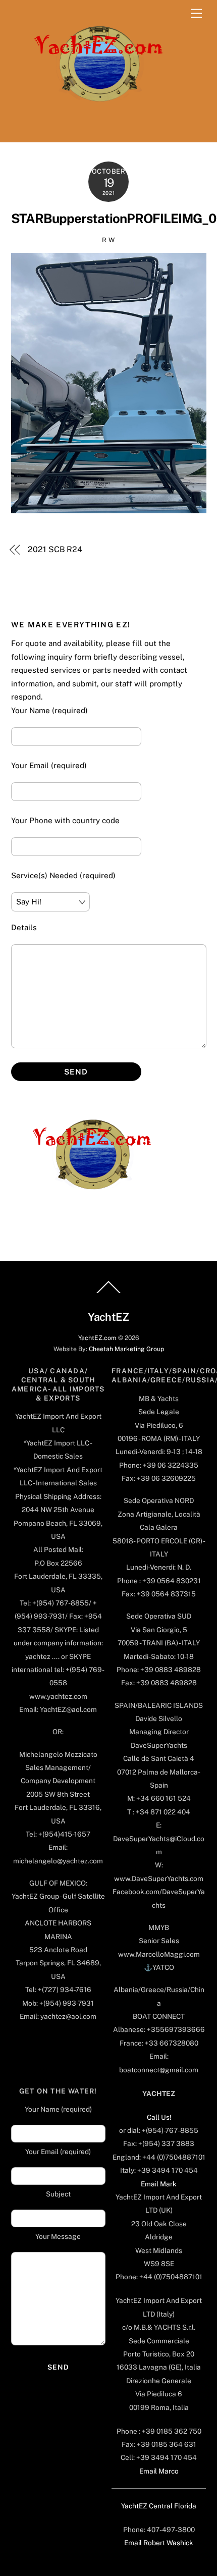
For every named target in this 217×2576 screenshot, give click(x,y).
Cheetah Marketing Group (126, 1349)
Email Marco (159, 2471)
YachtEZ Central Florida (159, 2506)
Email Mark (159, 2184)
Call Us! (159, 2117)
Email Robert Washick (159, 2543)
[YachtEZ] (93, 129)
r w (108, 240)
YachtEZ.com (97, 1338)
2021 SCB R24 (55, 549)
